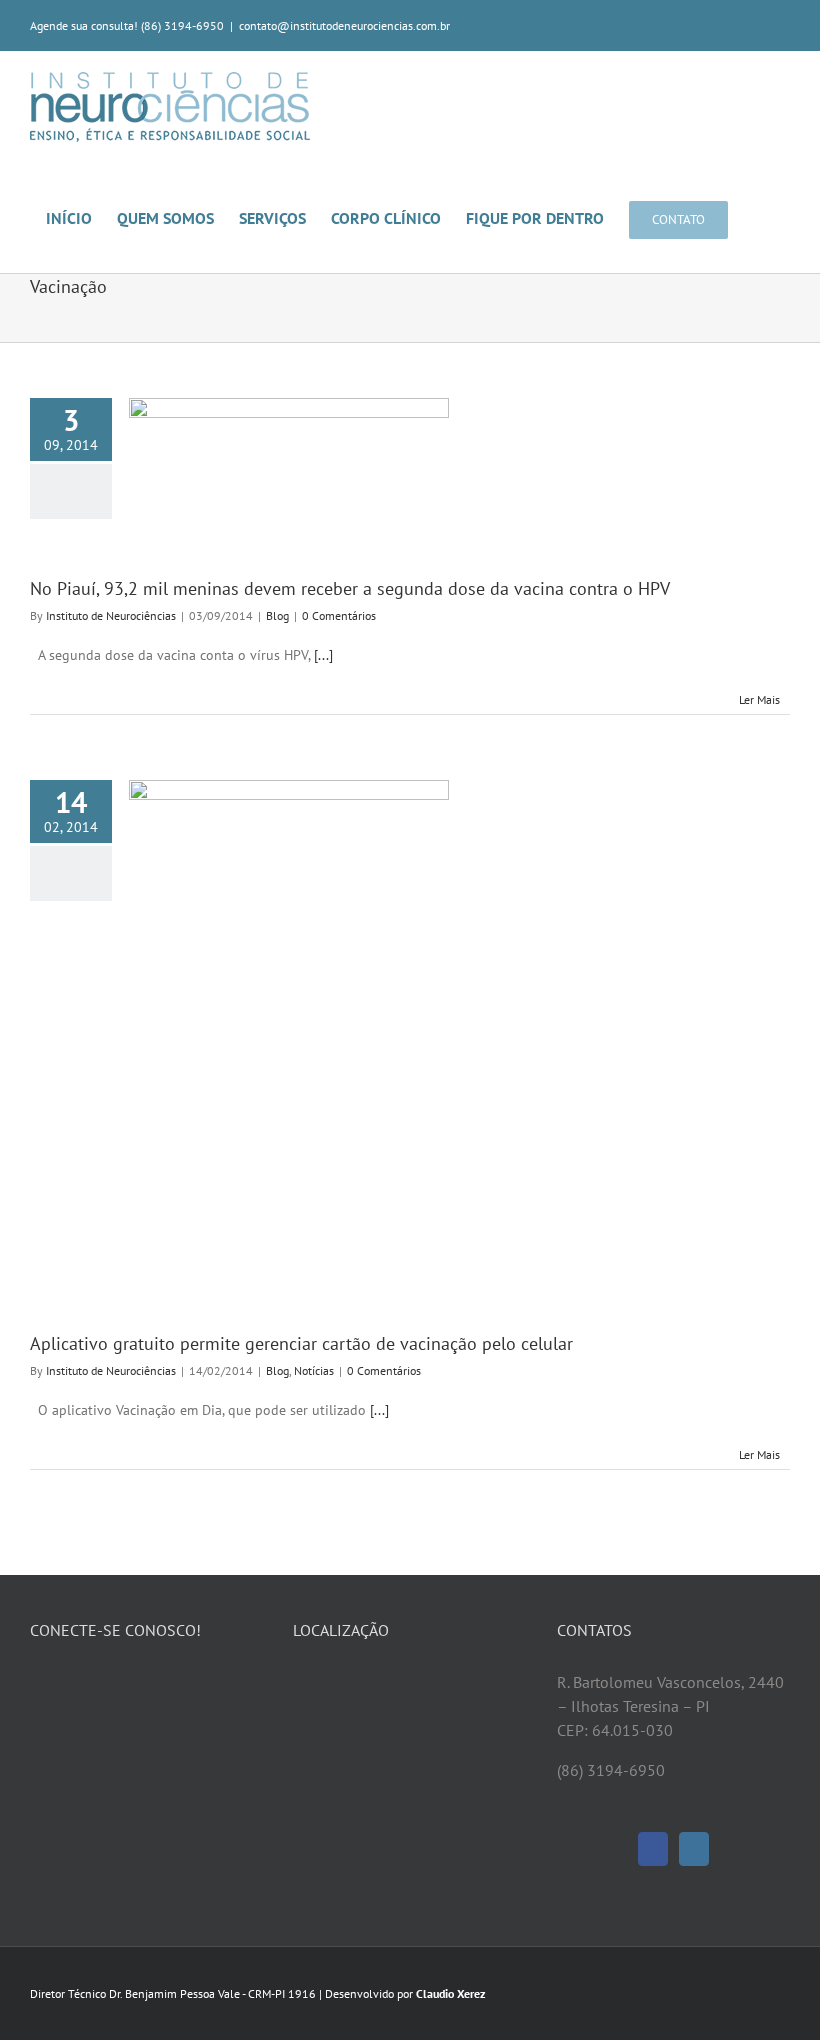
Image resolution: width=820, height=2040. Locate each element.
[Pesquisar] (759, 217)
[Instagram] (694, 1849)
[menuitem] (81, 217)
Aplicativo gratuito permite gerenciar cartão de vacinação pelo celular (301, 1343)
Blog (277, 615)
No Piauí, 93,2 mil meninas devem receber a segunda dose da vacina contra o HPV (350, 588)
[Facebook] (653, 1849)
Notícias (314, 1370)
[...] (323, 655)
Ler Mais (759, 699)
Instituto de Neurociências (111, 615)
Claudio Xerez (451, 1993)
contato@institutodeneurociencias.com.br (344, 25)
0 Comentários (339, 615)
